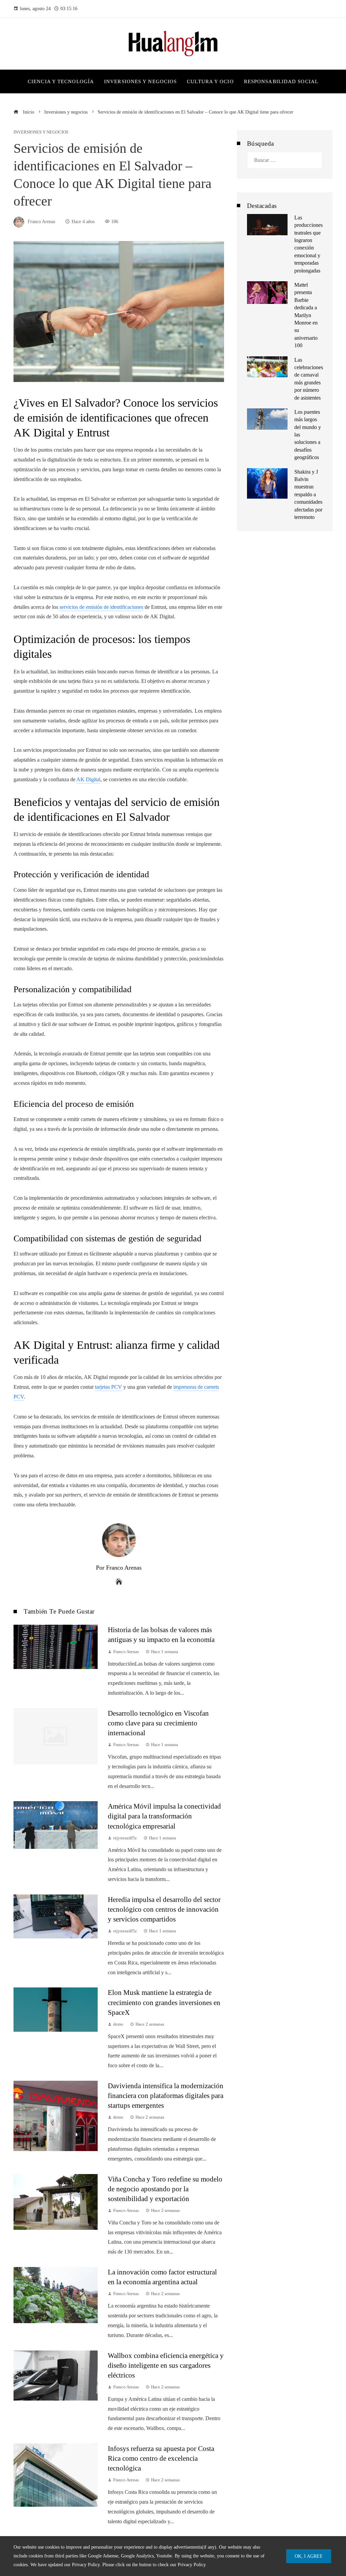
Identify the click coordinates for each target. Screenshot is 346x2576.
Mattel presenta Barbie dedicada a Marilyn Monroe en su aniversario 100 (306, 315)
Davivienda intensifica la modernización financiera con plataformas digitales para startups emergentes (166, 2095)
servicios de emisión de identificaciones (101, 607)
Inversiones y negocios (41, 132)
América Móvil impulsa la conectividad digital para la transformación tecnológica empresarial (164, 1816)
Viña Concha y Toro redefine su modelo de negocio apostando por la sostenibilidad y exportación (165, 2189)
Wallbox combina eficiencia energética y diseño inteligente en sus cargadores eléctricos (166, 2365)
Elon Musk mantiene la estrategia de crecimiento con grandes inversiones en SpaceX (164, 2002)
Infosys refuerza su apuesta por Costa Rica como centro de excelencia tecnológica (161, 2458)
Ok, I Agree (309, 2556)
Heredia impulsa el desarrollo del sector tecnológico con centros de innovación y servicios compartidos (164, 1909)
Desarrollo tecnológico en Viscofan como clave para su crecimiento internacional (158, 1723)
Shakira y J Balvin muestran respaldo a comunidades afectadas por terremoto (308, 494)
